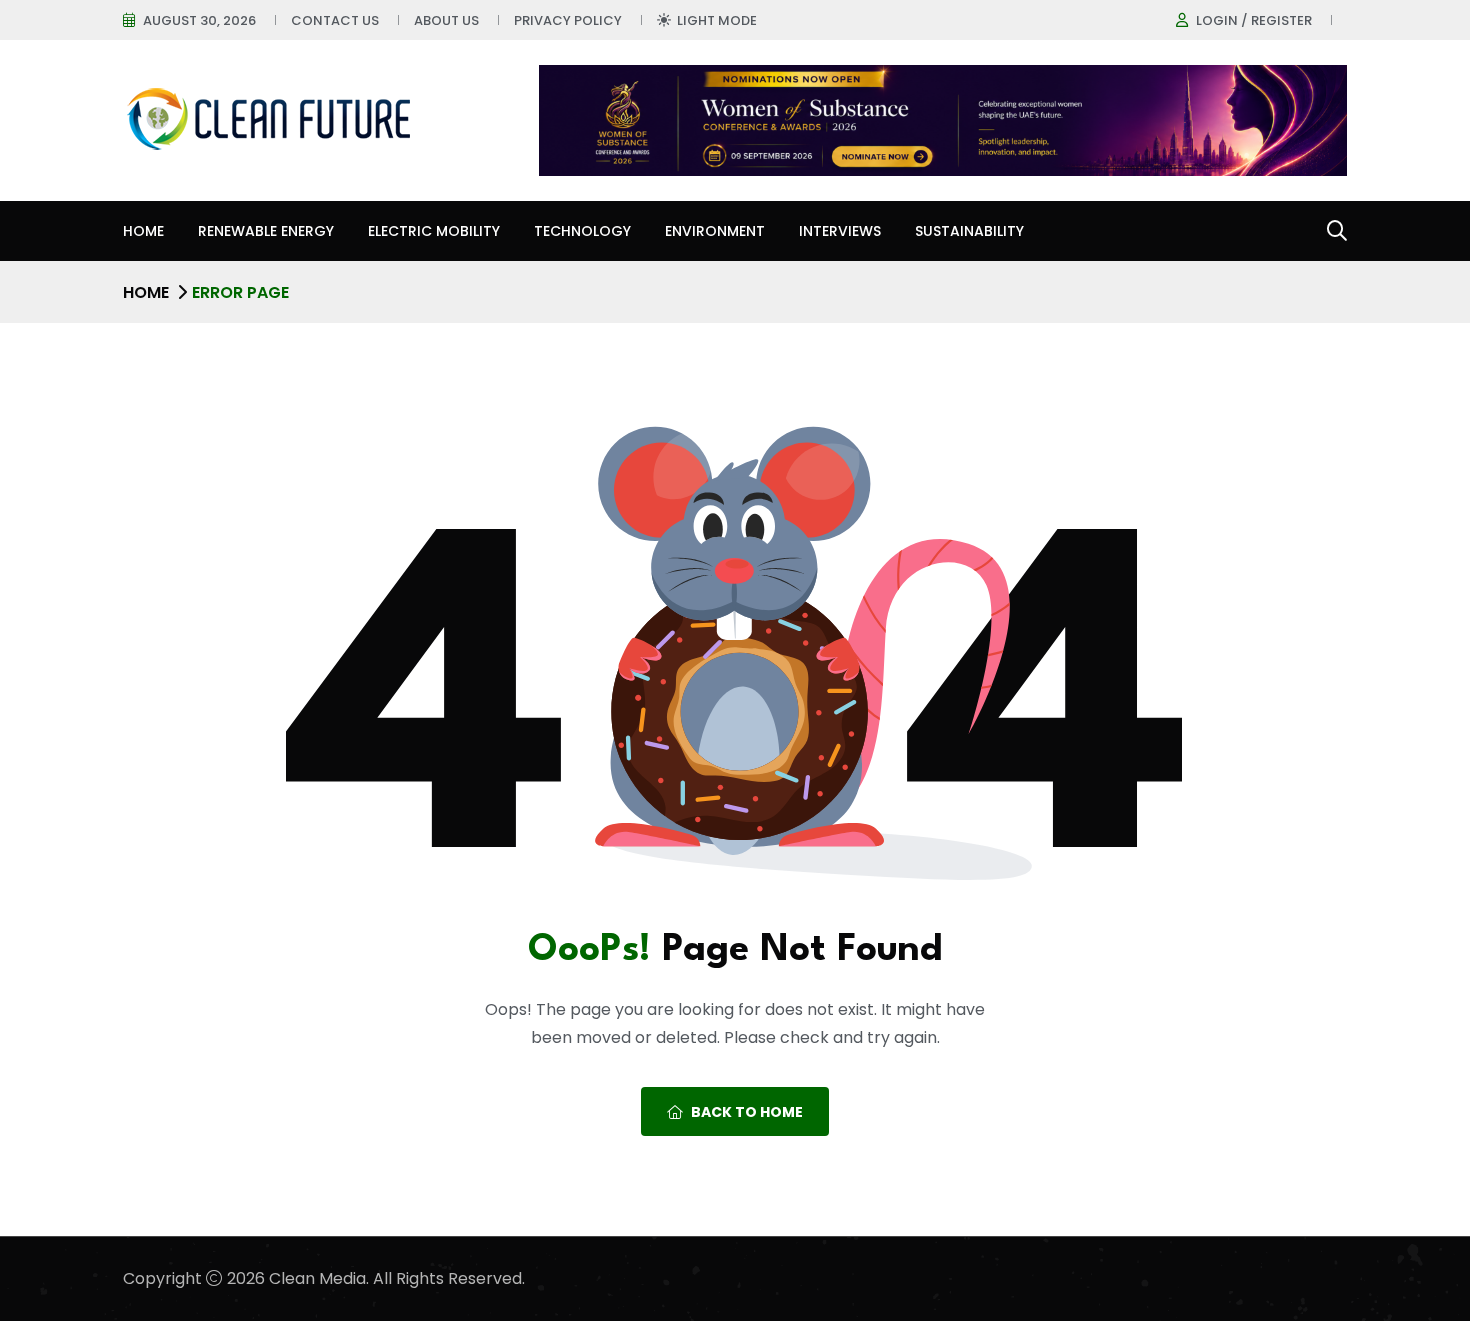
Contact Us (335, 20)
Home (143, 231)
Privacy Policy (568, 20)
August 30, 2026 (199, 20)
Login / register (1254, 20)
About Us (446, 20)
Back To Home (747, 1112)
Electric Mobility (434, 231)
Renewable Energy (266, 231)
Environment (715, 231)
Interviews (840, 231)
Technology (582, 231)
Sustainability (969, 231)
